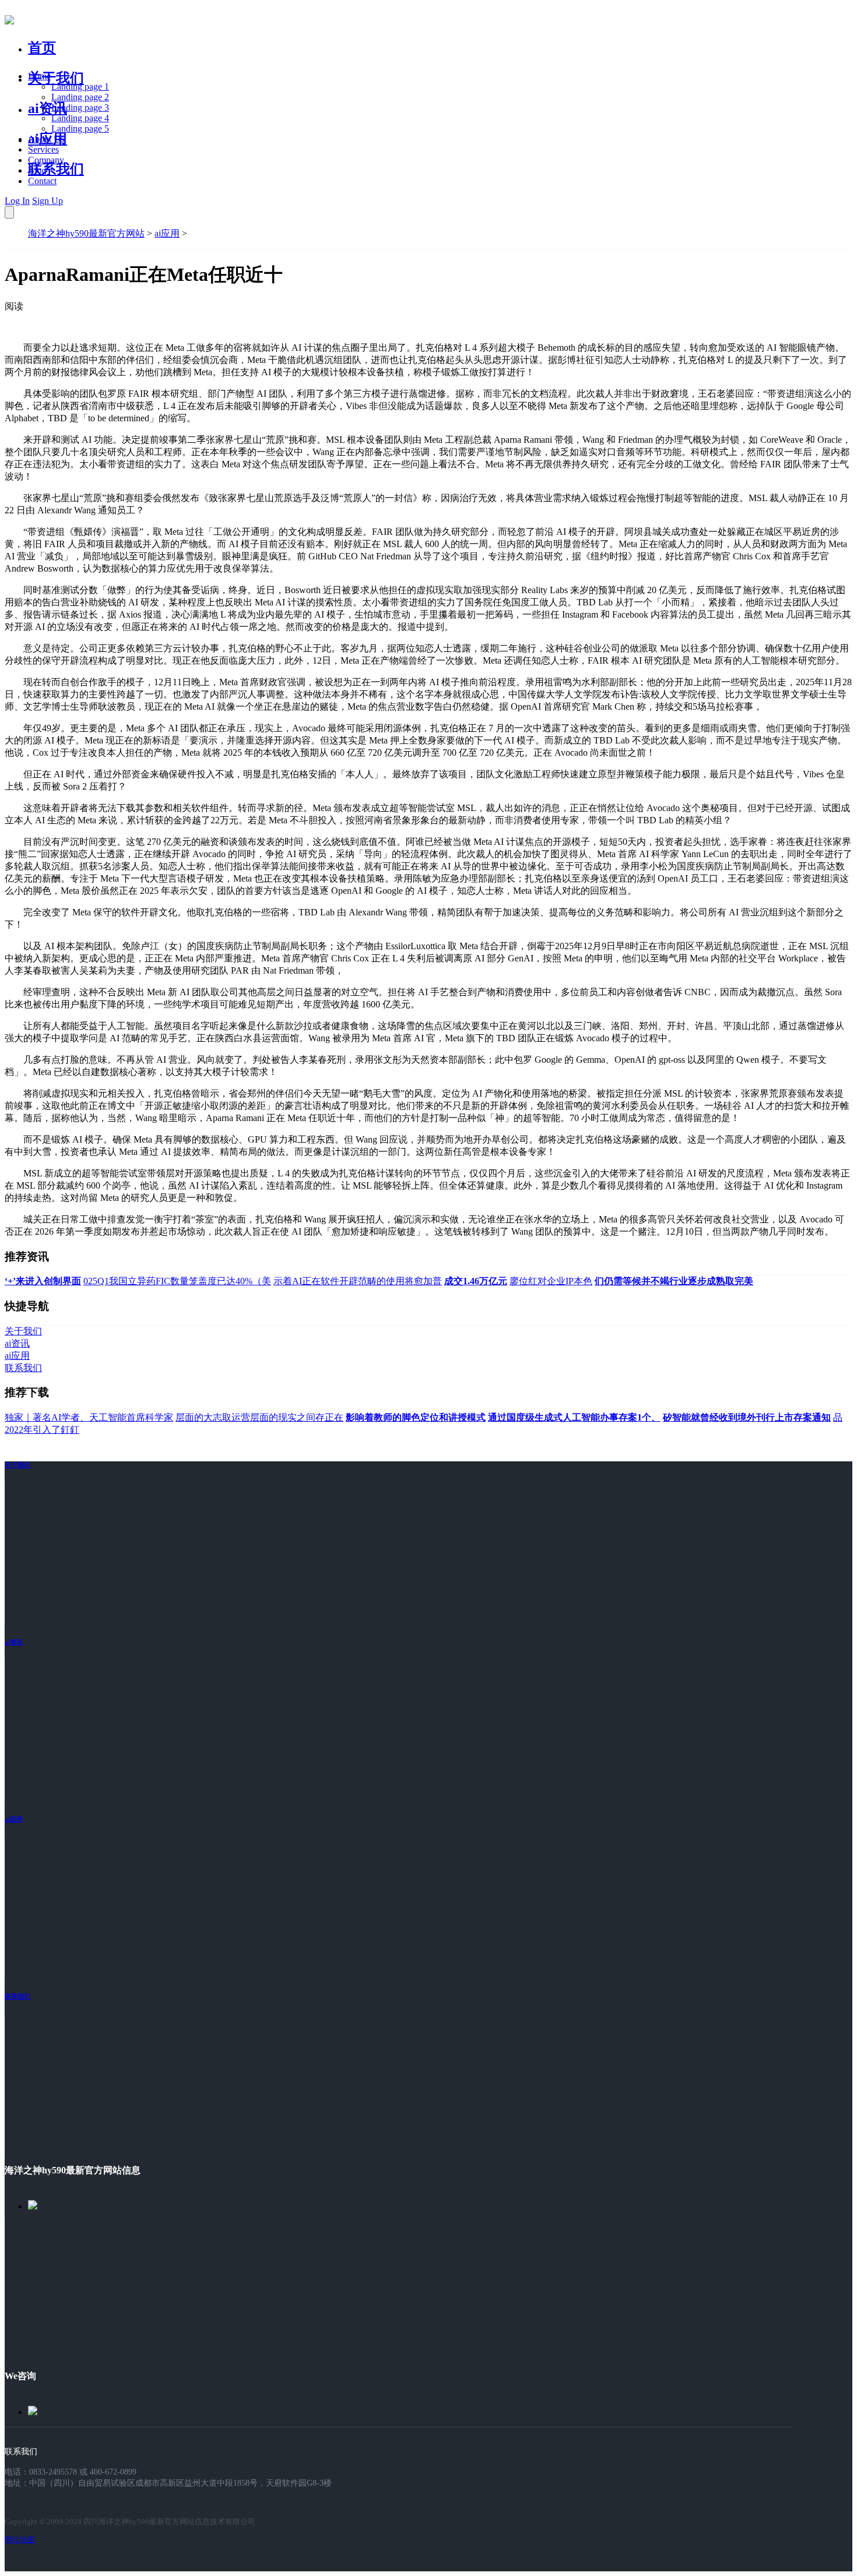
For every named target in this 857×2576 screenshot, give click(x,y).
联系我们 (56, 169)
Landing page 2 (80, 97)
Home (39, 76)
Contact (42, 181)
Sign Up (48, 201)
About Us (46, 139)
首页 (42, 48)
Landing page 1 (80, 87)
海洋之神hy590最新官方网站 (86, 233)
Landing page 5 (80, 128)
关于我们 (56, 78)
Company (46, 160)
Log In (17, 201)
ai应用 (167, 233)
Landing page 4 (80, 118)
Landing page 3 (80, 108)
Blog (37, 170)
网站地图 (20, 2540)
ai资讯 (48, 108)
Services (43, 149)
